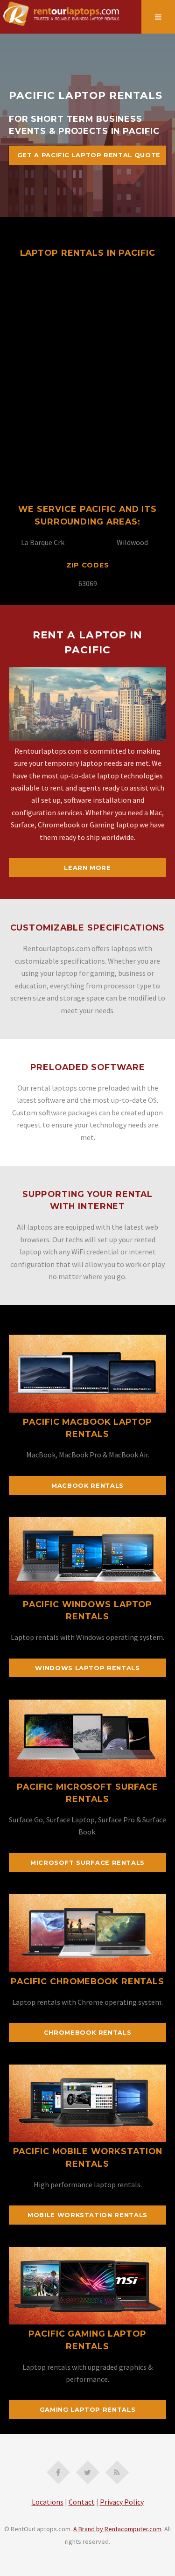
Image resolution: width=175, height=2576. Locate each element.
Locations (48, 2502)
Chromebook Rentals (88, 2033)
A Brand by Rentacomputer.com (117, 2529)
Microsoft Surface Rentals (87, 1863)
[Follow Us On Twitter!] (88, 2472)
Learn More (87, 868)
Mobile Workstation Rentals (87, 2215)
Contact (82, 2502)
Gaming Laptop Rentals (87, 2410)
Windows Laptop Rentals (87, 1668)
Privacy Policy (122, 2502)
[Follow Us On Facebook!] (58, 2472)
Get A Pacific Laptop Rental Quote (89, 155)
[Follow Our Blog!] (117, 2472)
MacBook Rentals (87, 1486)
